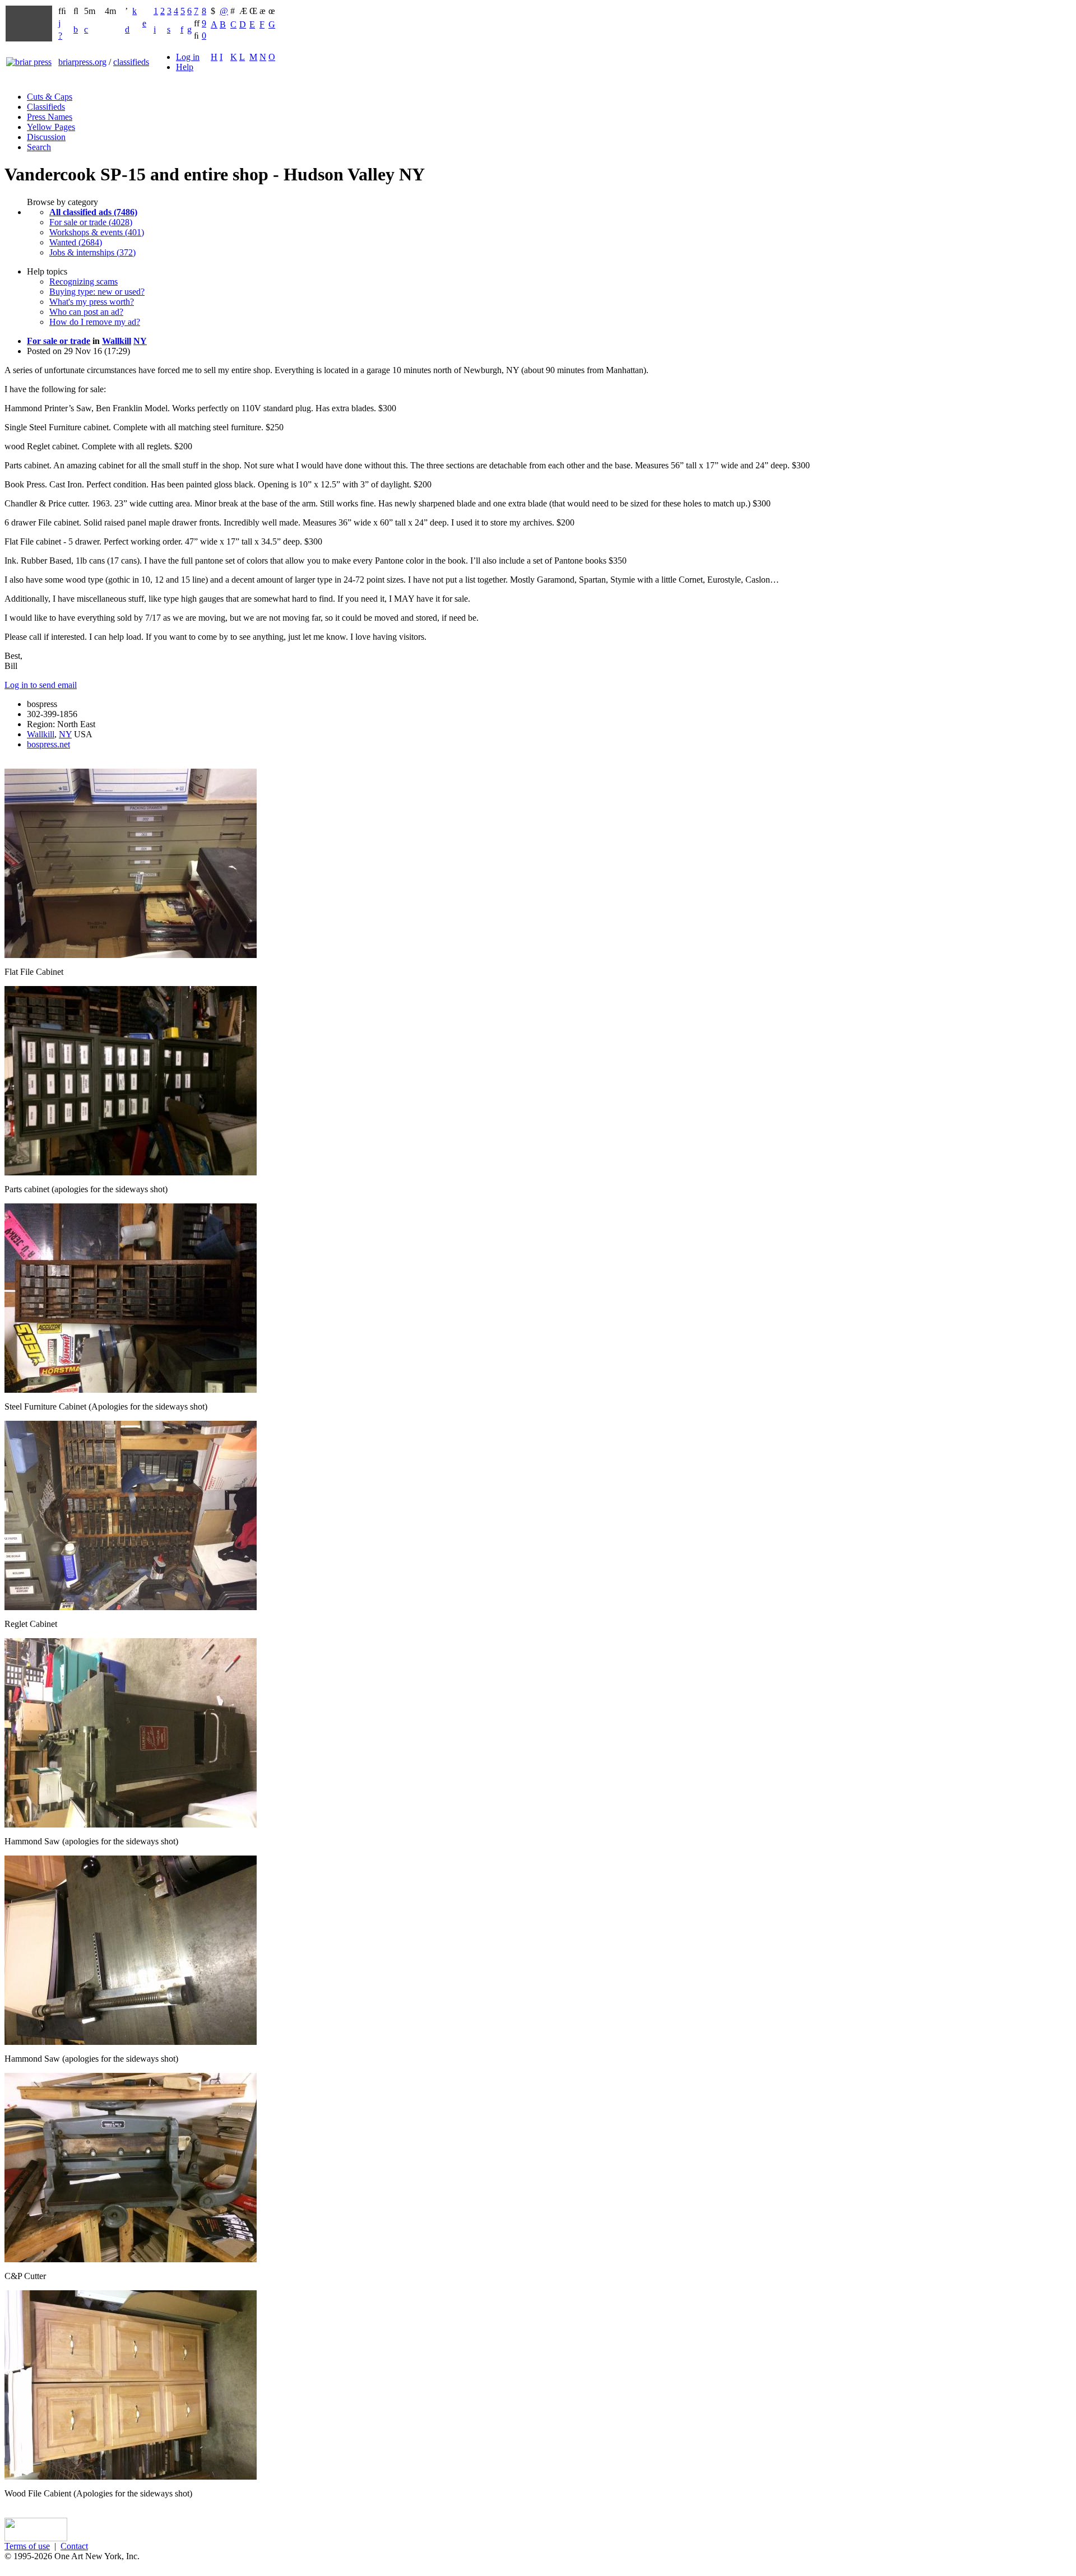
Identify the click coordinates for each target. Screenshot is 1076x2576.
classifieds (131, 62)
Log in (188, 57)
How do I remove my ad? (95, 322)
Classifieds (46, 107)
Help (185, 67)
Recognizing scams (84, 282)
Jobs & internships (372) (92, 252)
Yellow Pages (51, 127)
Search (39, 147)
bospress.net (48, 744)
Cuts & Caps (50, 97)
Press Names (50, 117)
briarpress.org (82, 62)
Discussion (46, 137)
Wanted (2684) (76, 242)
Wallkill (117, 341)
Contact (74, 2546)
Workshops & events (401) (97, 232)
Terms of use (27, 2546)
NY (140, 341)
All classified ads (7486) (93, 212)
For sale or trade (59, 341)
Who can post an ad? (86, 312)
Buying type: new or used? (97, 292)
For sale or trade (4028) (91, 222)
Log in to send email (41, 685)
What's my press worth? (92, 302)
